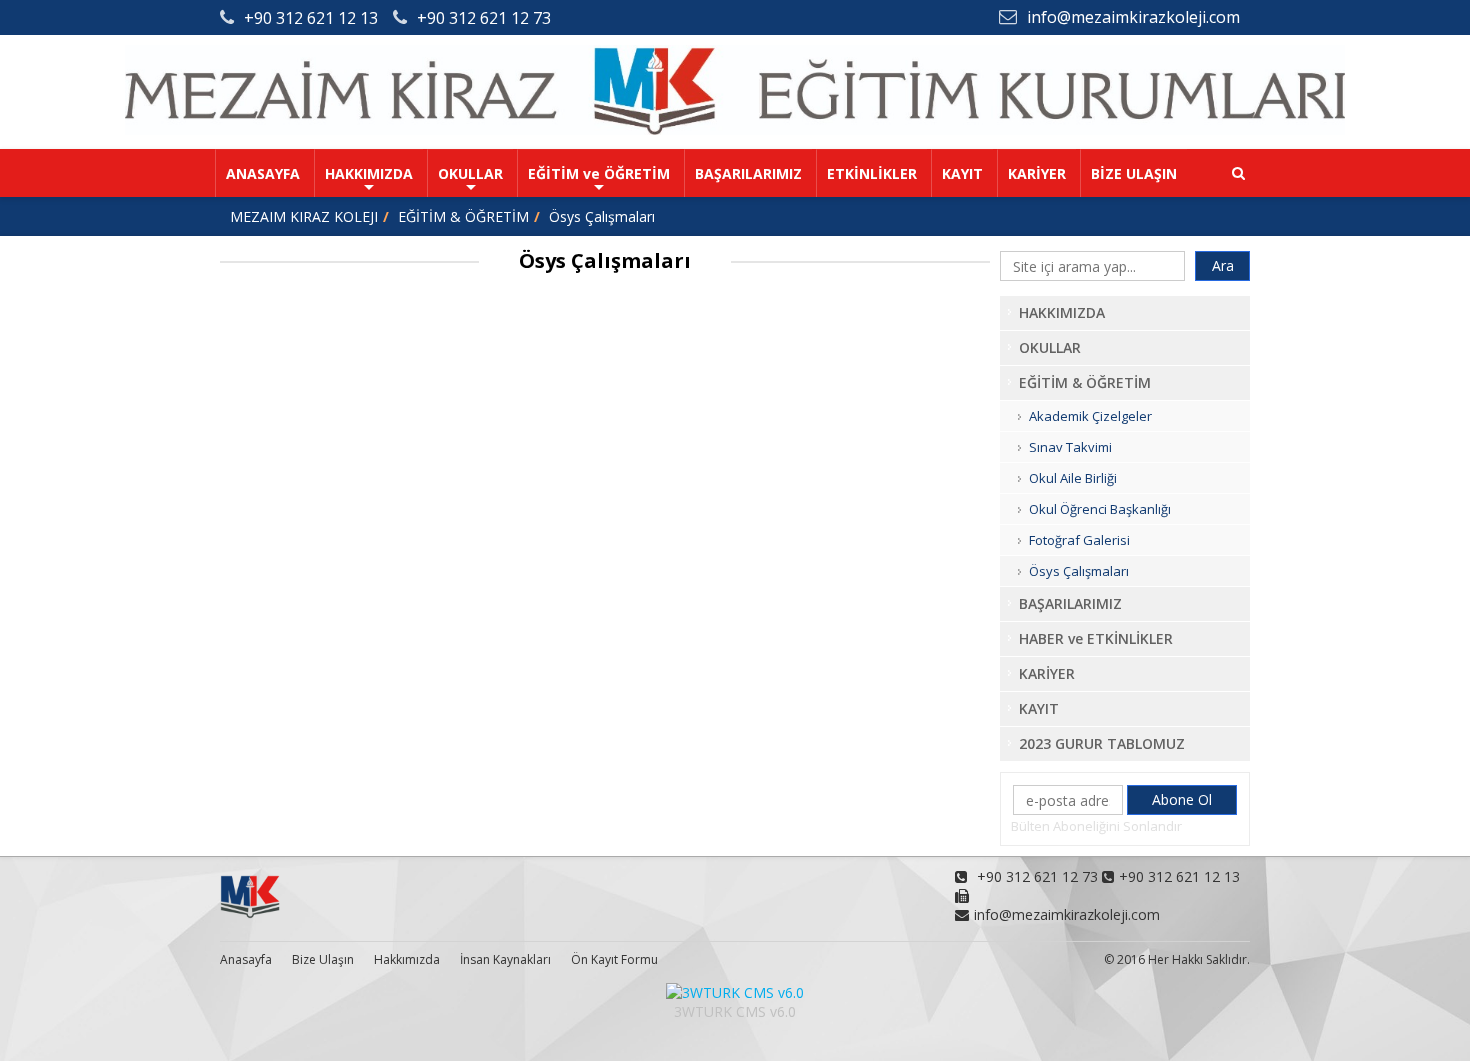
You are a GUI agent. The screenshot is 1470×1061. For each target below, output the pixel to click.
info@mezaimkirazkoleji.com (1133, 17)
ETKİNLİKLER (872, 173)
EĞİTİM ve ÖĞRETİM (599, 173)
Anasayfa (246, 959)
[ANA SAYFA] (735, 129)
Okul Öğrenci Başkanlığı (1100, 509)
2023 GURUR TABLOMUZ (1102, 743)
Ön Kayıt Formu (614, 959)
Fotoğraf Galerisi (1079, 540)
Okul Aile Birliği (1073, 478)
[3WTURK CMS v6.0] (735, 992)
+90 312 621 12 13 (311, 18)
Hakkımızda (407, 959)
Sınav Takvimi (1070, 447)
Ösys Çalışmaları (602, 216)
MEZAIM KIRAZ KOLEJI (304, 216)
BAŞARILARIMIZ (748, 173)
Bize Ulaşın (323, 959)
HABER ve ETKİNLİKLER (1096, 638)
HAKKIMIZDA (369, 173)
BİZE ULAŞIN (1134, 173)
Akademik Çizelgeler (1090, 416)
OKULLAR (470, 173)
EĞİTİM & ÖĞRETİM (463, 216)
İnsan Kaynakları (505, 959)
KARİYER (1037, 173)
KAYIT (962, 173)
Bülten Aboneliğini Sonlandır (1096, 826)
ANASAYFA (263, 173)
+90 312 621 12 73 (484, 18)
